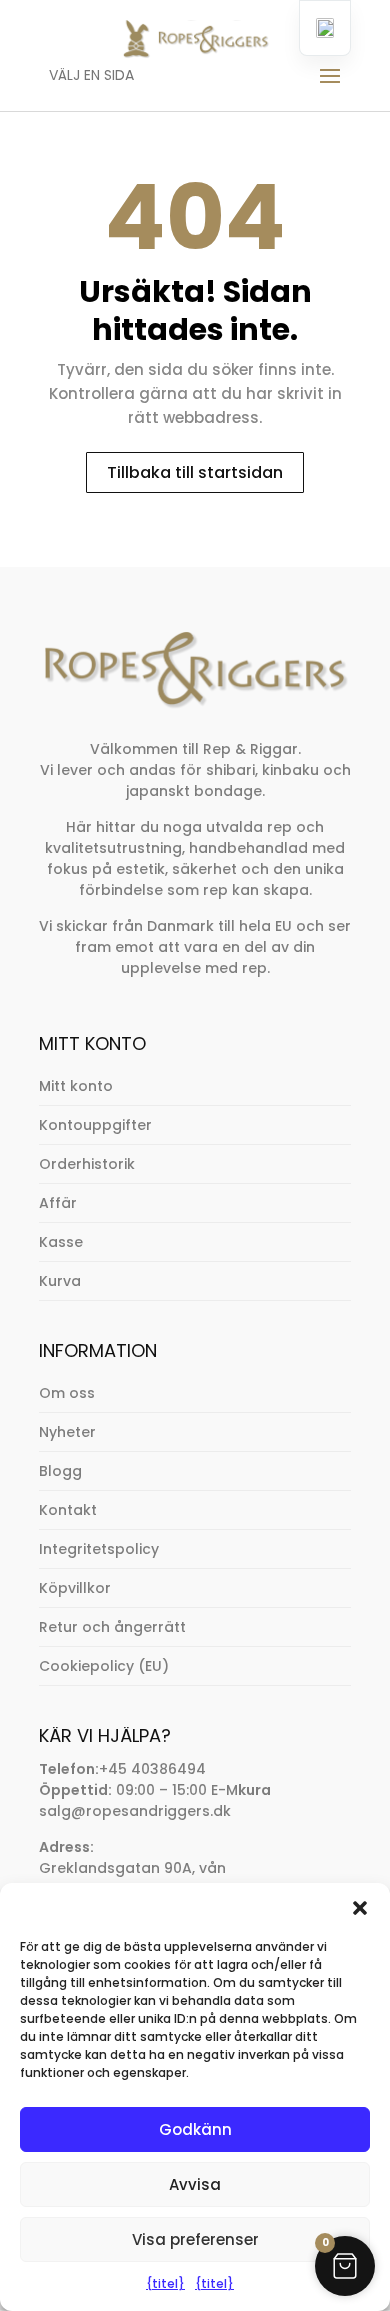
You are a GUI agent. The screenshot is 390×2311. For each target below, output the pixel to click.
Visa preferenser (195, 2239)
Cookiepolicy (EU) (104, 1666)
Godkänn (195, 2129)
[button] (360, 1908)
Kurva (60, 1281)
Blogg (60, 1471)
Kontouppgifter (95, 1125)
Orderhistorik (87, 1164)
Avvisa (195, 2184)
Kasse (61, 1242)
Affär (58, 1203)
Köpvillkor (75, 1588)
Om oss (67, 1393)
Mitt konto (76, 1086)
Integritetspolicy (99, 1549)
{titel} (165, 2283)
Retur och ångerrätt (112, 1627)
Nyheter (67, 1432)
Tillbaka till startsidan (195, 472)
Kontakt (68, 1510)
